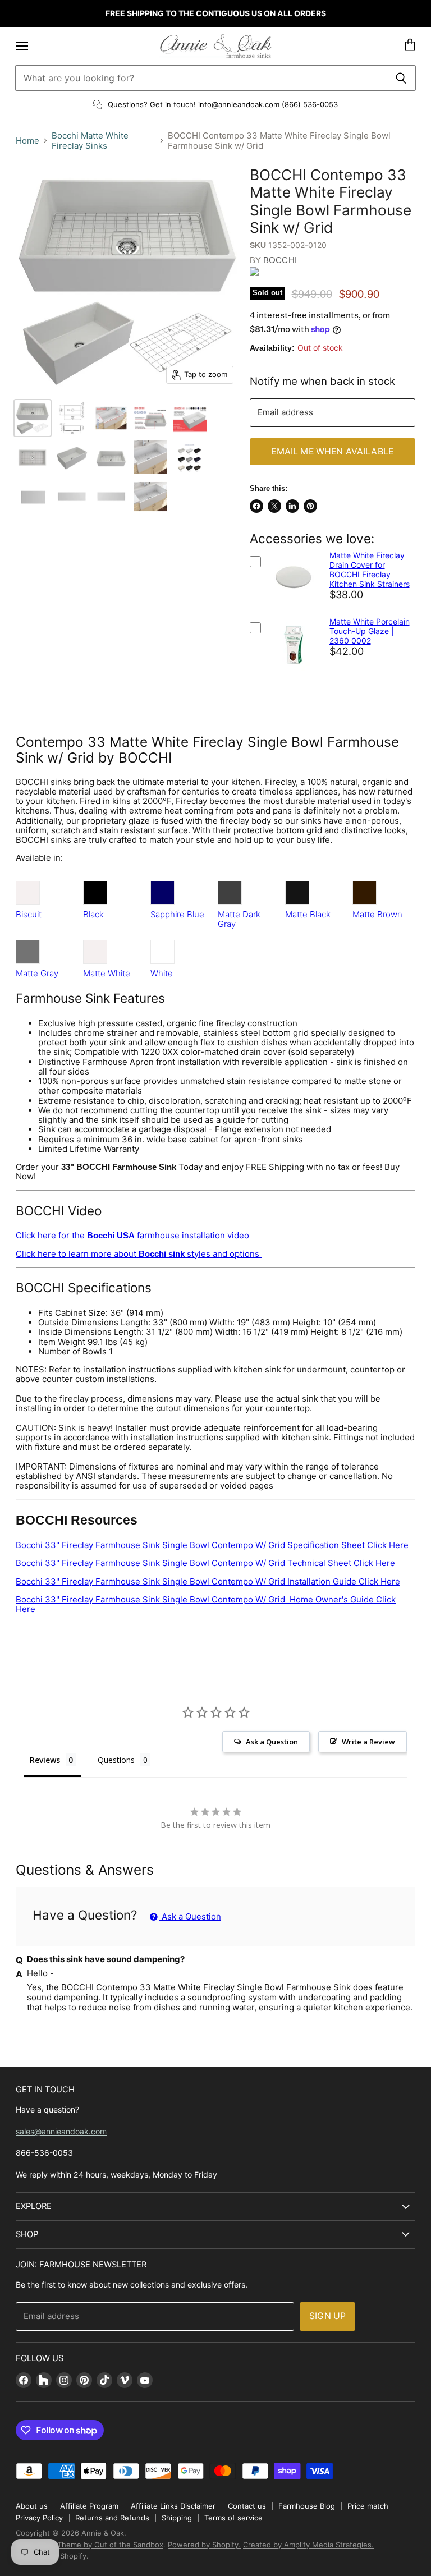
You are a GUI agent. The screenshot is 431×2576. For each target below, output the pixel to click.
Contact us (247, 2506)
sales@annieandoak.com (61, 2131)
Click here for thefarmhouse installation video (132, 1235)
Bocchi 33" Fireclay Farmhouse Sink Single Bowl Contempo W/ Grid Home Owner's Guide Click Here (206, 1604)
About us (32, 2506)
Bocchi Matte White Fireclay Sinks (90, 141)
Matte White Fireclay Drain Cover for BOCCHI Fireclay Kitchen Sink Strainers (370, 570)
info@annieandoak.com (239, 104)
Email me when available (332, 451)
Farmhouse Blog (307, 2506)
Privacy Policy (39, 2518)
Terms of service (233, 2518)
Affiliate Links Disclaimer (173, 2506)
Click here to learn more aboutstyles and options (139, 1254)
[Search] (401, 78)
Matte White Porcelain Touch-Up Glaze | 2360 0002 (370, 631)
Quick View (293, 608)
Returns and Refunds (112, 2518)
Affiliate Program (89, 2506)
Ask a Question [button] (272, 1742)
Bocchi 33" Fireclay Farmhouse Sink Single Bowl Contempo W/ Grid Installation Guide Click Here (208, 1581)
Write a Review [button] (368, 1742)
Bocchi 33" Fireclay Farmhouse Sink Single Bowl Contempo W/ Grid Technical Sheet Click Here (205, 1563)
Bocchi (280, 260)
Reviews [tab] (45, 1760)
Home (27, 141)
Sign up (327, 2316)
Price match (368, 2506)
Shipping (177, 2518)
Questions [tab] (116, 1760)
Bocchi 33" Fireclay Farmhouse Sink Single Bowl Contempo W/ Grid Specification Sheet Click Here (212, 1545)
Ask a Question (190, 1916)
